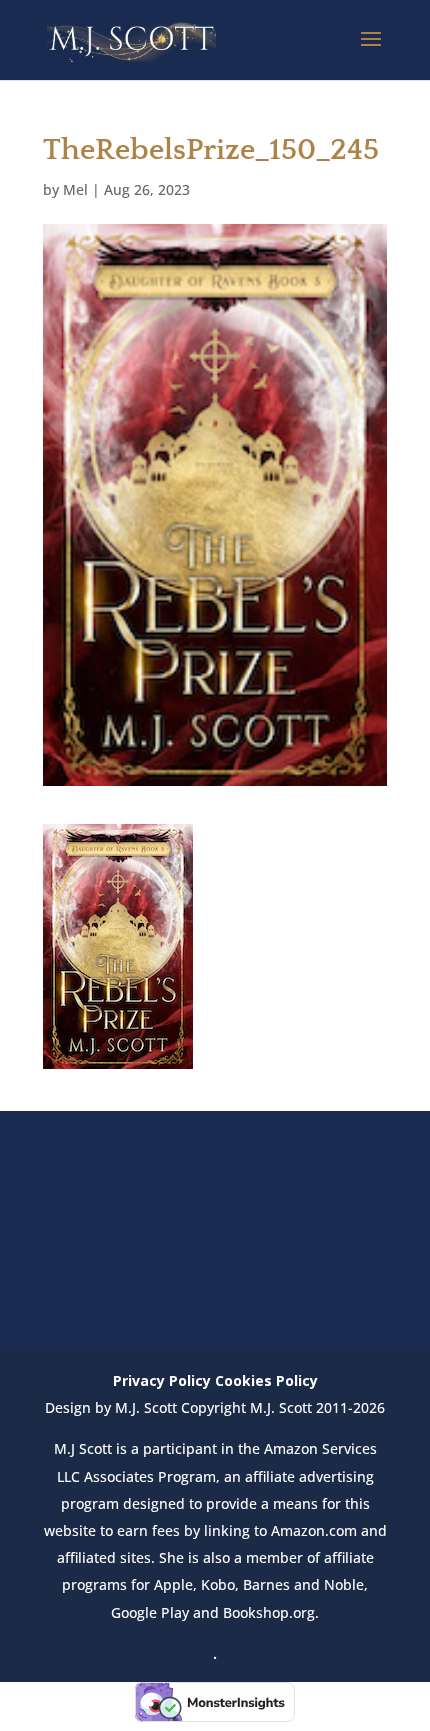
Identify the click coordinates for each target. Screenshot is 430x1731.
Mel (75, 189)
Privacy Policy (162, 1380)
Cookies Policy (266, 1380)
